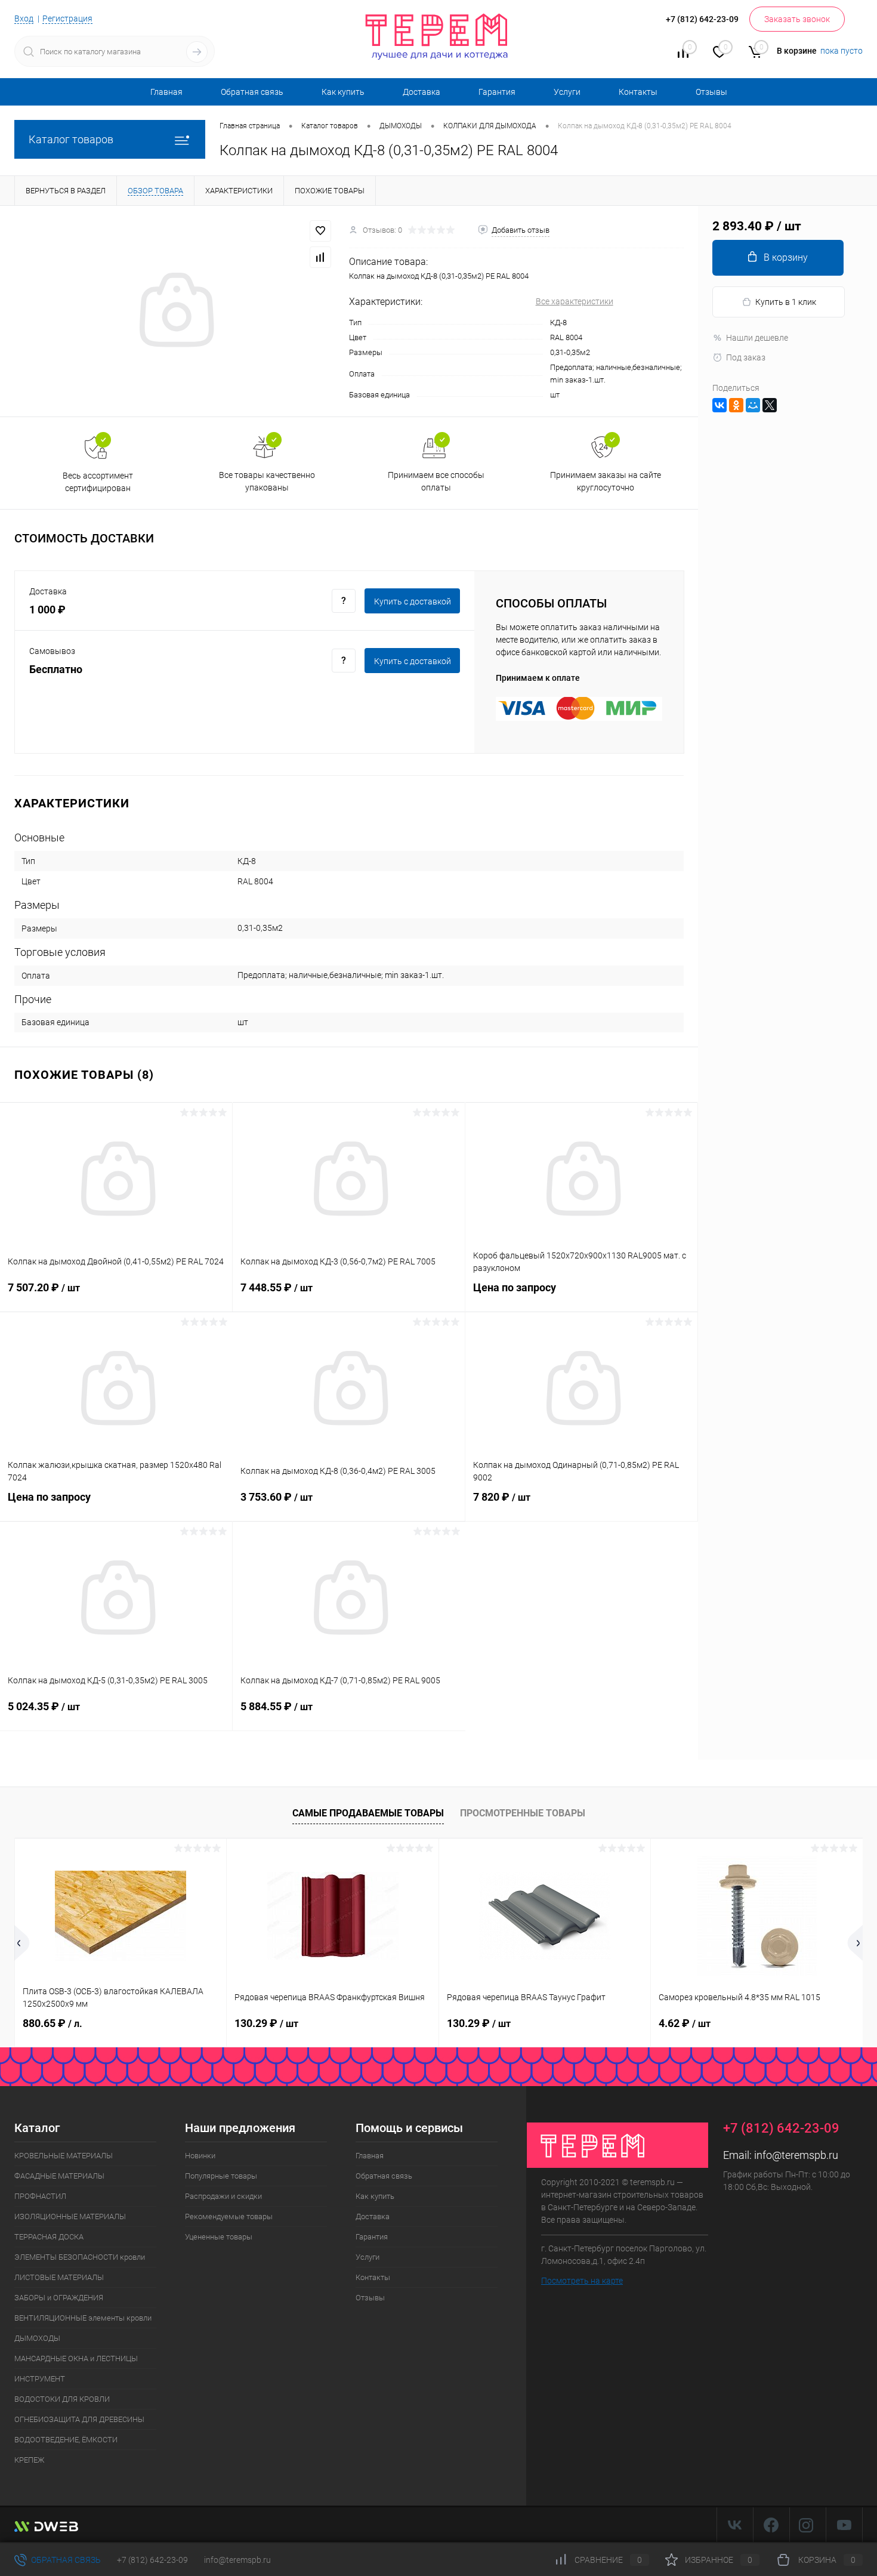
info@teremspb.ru (796, 2155)
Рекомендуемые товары (229, 2216)
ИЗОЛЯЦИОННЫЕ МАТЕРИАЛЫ (70, 2216)
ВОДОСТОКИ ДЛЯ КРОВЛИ (62, 2399)
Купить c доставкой (413, 601)
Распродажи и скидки (223, 2196)
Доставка (421, 92)
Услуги (567, 92)
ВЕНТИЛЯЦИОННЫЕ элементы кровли (83, 2318)
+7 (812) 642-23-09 (152, 2560)
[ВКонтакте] (719, 405)
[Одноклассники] (736, 405)
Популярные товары (221, 2176)
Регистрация (67, 18)
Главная (166, 92)
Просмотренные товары (523, 1813)
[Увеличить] (175, 311)
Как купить (343, 92)
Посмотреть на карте (582, 2281)
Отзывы (711, 92)
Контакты (638, 92)
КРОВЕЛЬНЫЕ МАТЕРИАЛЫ (64, 2156)
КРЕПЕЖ (29, 2460)
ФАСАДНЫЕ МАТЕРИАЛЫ (59, 2176)
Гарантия (497, 92)
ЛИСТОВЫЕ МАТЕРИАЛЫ (59, 2277)
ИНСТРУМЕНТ (40, 2379)
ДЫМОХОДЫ (37, 2338)
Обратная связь (252, 92)
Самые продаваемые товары (368, 1813)
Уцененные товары (219, 2237)
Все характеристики (575, 301)
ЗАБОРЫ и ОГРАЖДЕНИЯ (59, 2298)
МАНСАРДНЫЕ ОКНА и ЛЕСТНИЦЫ (76, 2358)
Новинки (200, 2156)
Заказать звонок (797, 19)
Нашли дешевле (757, 338)
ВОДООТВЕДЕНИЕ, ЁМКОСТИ (66, 2440)
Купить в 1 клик (786, 302)
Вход (24, 18)
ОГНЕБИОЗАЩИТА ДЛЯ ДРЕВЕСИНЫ (79, 2419)
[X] (770, 405)
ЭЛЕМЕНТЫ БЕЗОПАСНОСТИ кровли (80, 2257)
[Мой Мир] (753, 405)
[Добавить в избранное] (320, 231)
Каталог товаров (71, 139)
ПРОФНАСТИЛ (40, 2196)
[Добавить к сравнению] (320, 257)
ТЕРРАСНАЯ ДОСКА (49, 2237)
